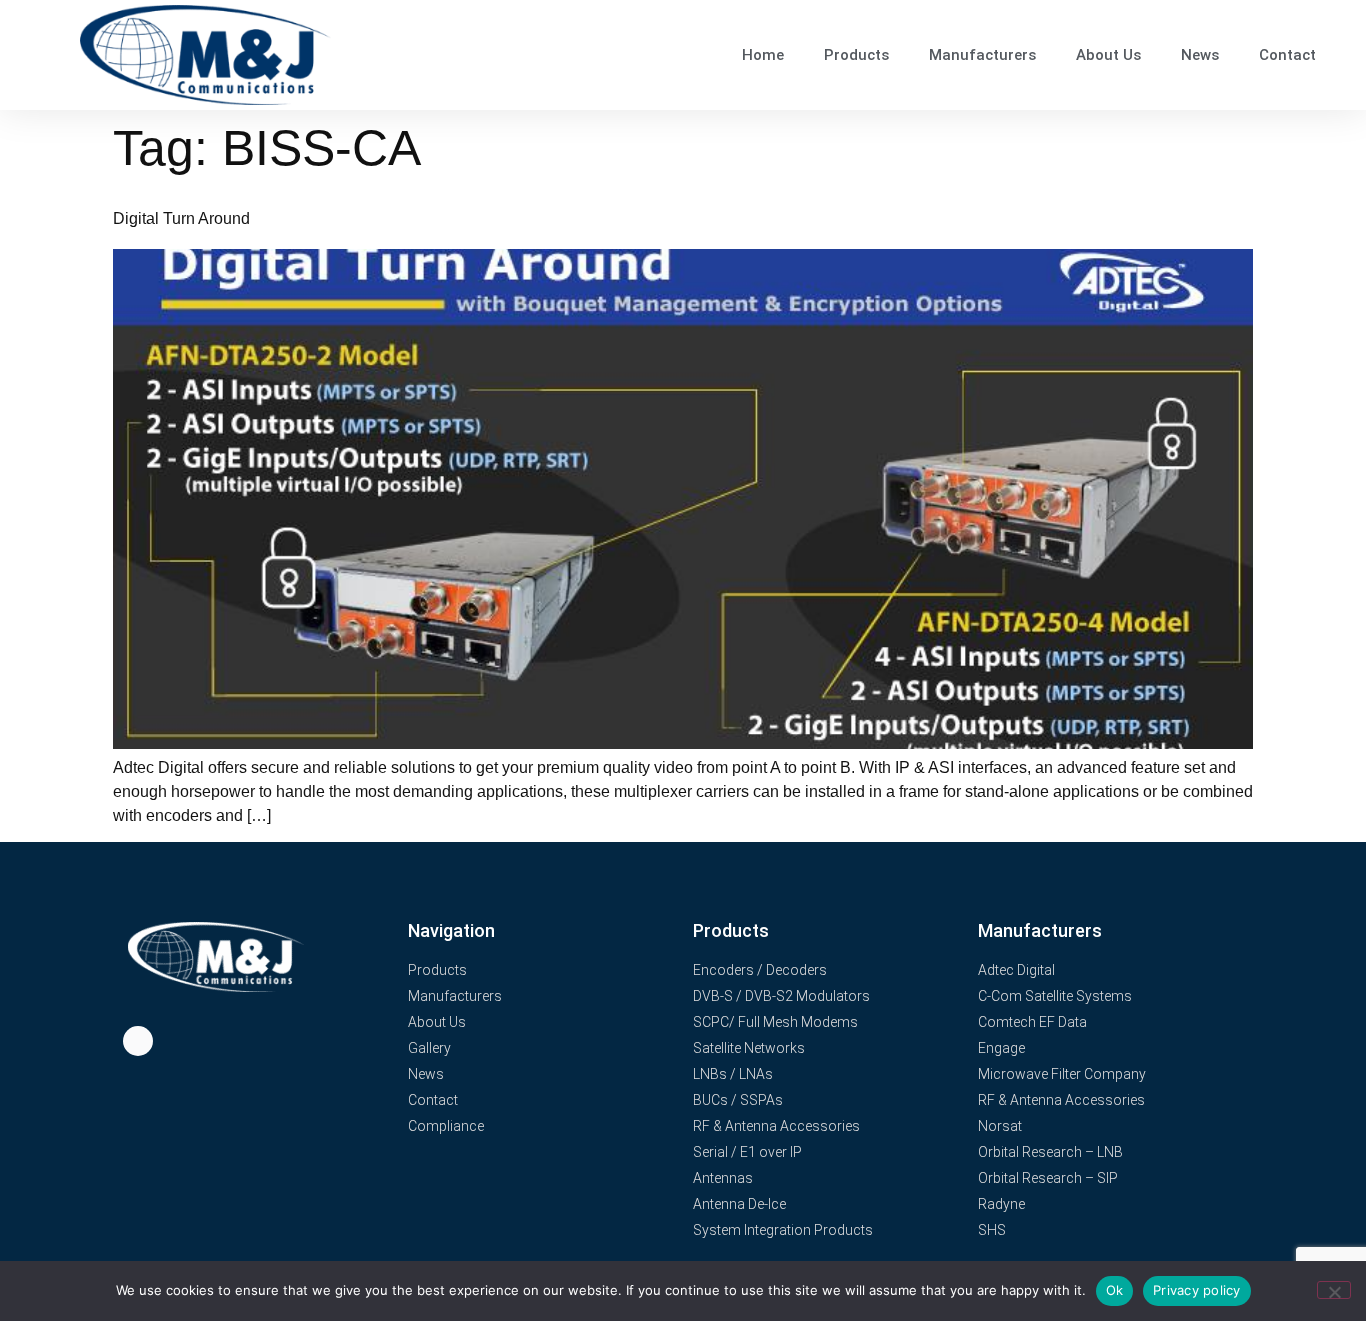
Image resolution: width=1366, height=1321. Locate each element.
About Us (1108, 55)
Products (856, 55)
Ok (1115, 1290)
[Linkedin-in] (138, 1041)
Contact (1287, 55)
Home (763, 55)
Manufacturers (982, 55)
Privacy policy (1197, 1290)
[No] (1334, 1290)
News (1200, 55)
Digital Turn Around (181, 218)
